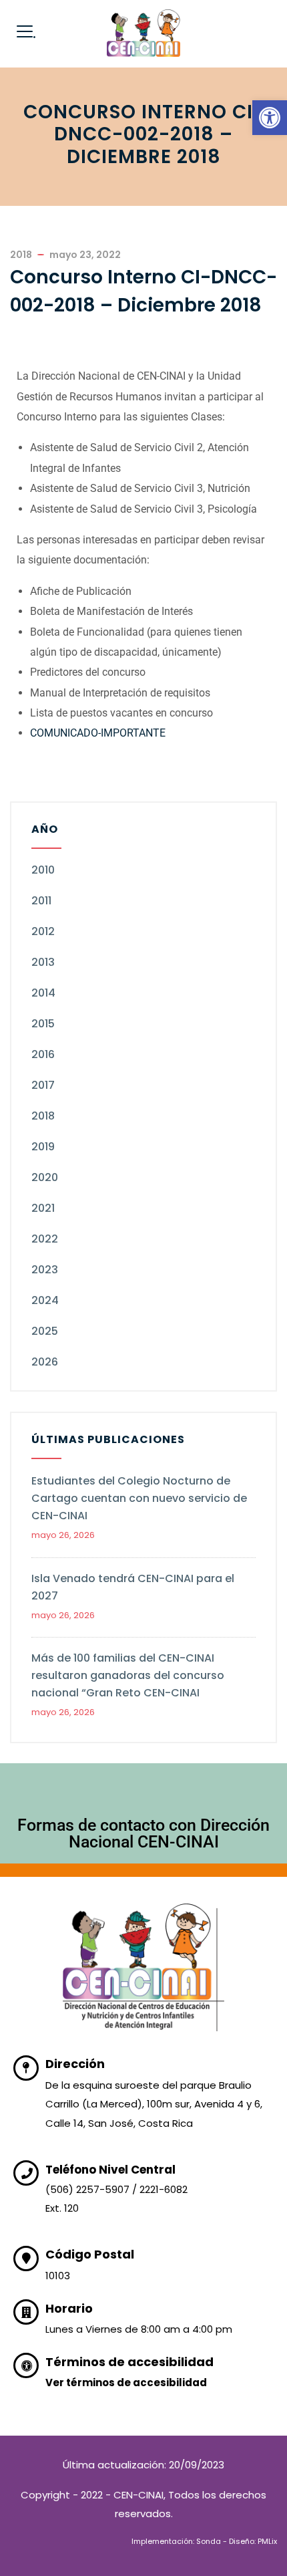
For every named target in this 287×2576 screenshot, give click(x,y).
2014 (43, 993)
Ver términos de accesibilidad (126, 2382)
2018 (43, 1116)
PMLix (267, 2541)
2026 (45, 1362)
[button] (270, 118)
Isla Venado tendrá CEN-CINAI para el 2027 (133, 1587)
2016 (43, 1054)
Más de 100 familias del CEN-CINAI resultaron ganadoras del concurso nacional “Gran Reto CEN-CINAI (128, 1675)
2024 (45, 1300)
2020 (45, 1177)
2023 (45, 1270)
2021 (43, 1208)
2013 (43, 962)
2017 (43, 1085)
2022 (45, 1239)
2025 (45, 1331)
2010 (43, 870)
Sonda (209, 2541)
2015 (43, 1024)
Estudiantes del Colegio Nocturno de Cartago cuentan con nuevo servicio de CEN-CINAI (139, 1498)
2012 (43, 931)
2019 (43, 1147)
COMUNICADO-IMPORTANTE (98, 733)
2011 (41, 901)
